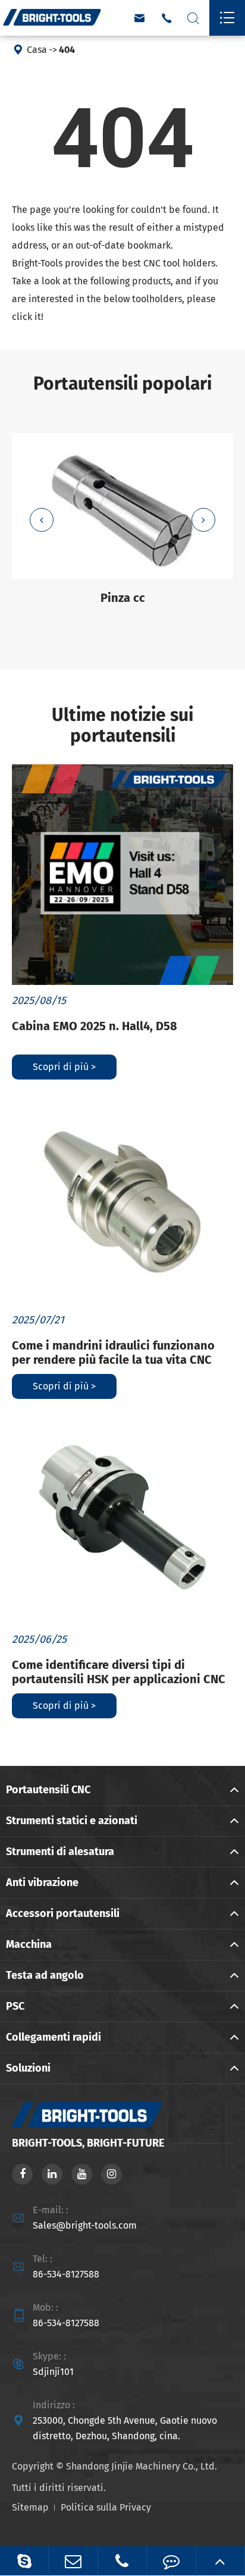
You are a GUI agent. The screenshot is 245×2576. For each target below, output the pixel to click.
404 (67, 50)
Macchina (29, 1944)
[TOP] (220, 2561)
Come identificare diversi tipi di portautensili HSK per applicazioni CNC (119, 1672)
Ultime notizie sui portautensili (122, 726)
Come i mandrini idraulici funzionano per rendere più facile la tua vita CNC (113, 1353)
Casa (37, 50)
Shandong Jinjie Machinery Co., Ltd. (142, 2466)
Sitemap (30, 2507)
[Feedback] (171, 2561)
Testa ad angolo (45, 1975)
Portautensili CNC (48, 1790)
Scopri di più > (64, 1067)
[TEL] (122, 2561)
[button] (42, 520)
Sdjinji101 (53, 2372)
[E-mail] (73, 2561)
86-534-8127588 (66, 2274)
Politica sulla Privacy (106, 2507)
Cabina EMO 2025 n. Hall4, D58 (95, 1026)
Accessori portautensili (63, 1913)
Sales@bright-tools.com (85, 2225)
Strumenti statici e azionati (72, 1821)
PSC (15, 2006)
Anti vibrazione (42, 1882)
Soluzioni (28, 2068)
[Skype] (24, 2561)
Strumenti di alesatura (60, 1852)
